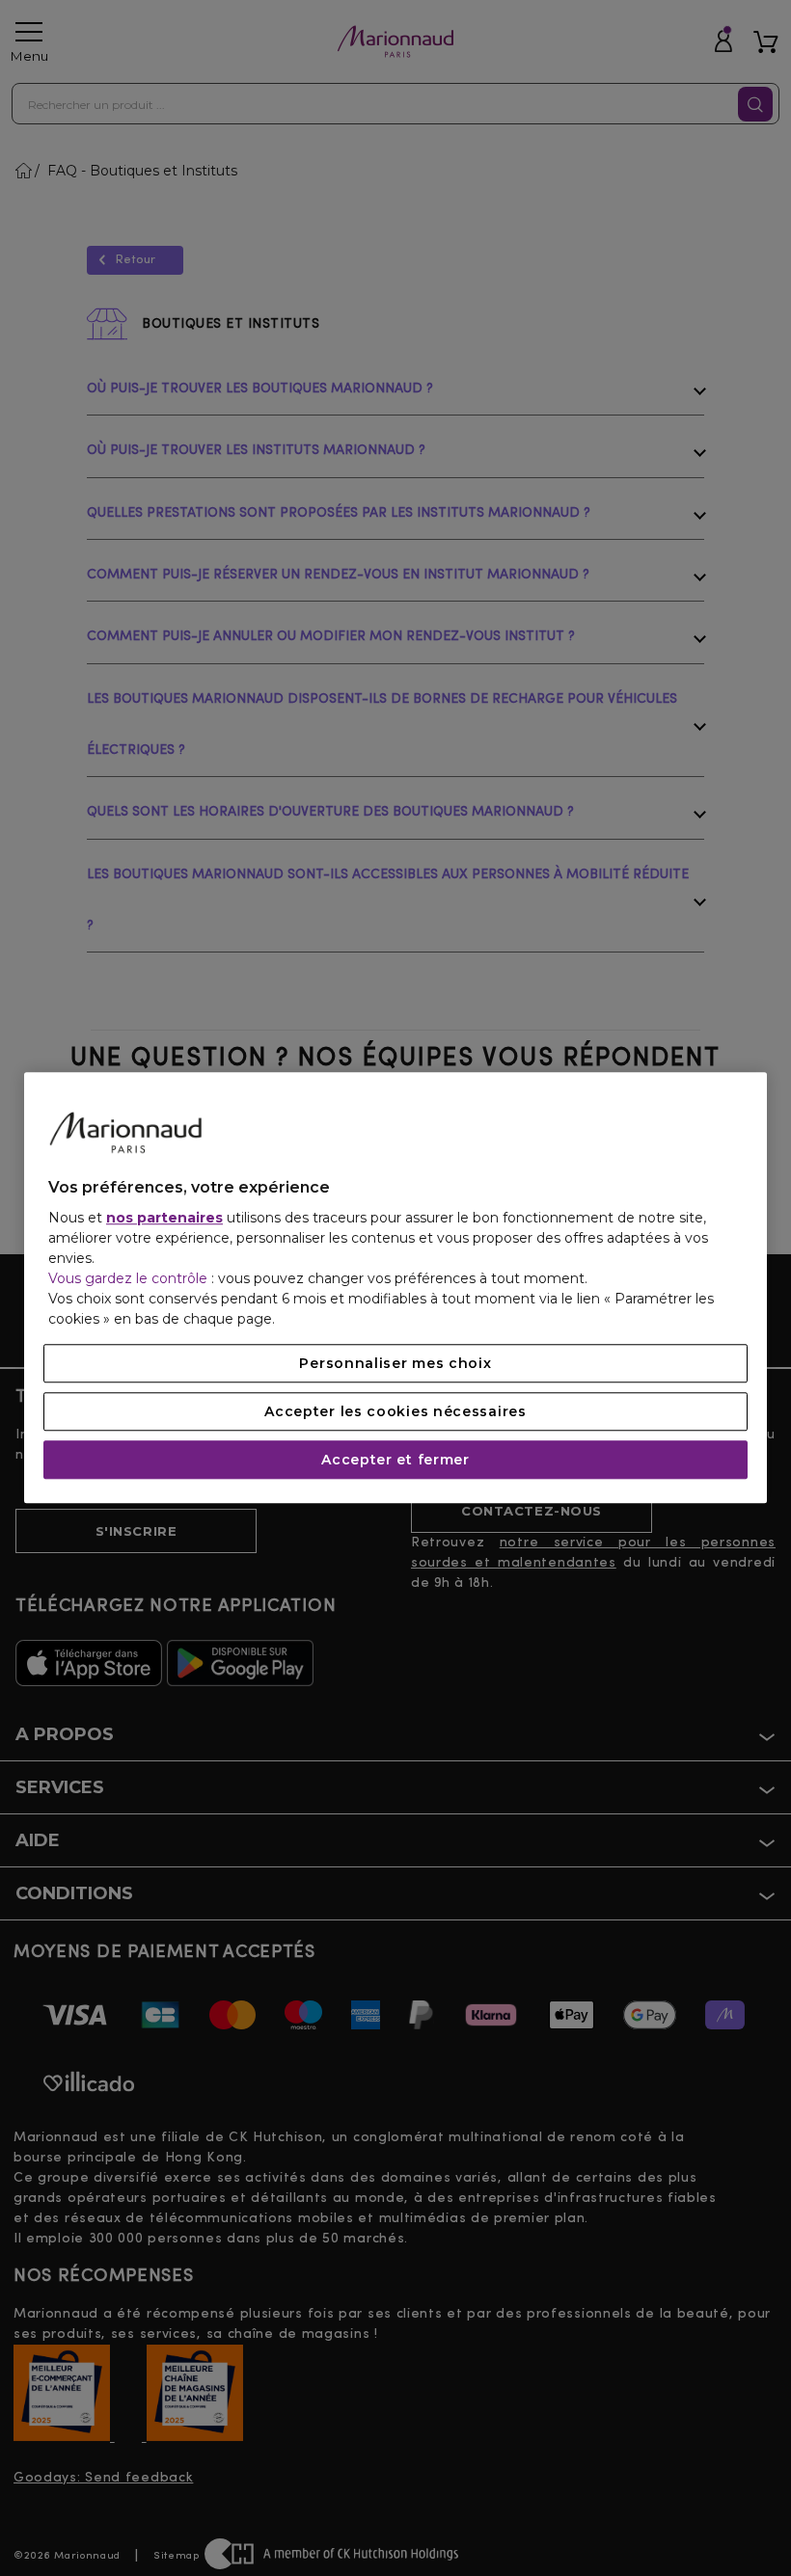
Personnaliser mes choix (395, 1364)
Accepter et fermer (395, 1461)
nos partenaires (164, 1219)
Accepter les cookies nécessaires (395, 1412)
